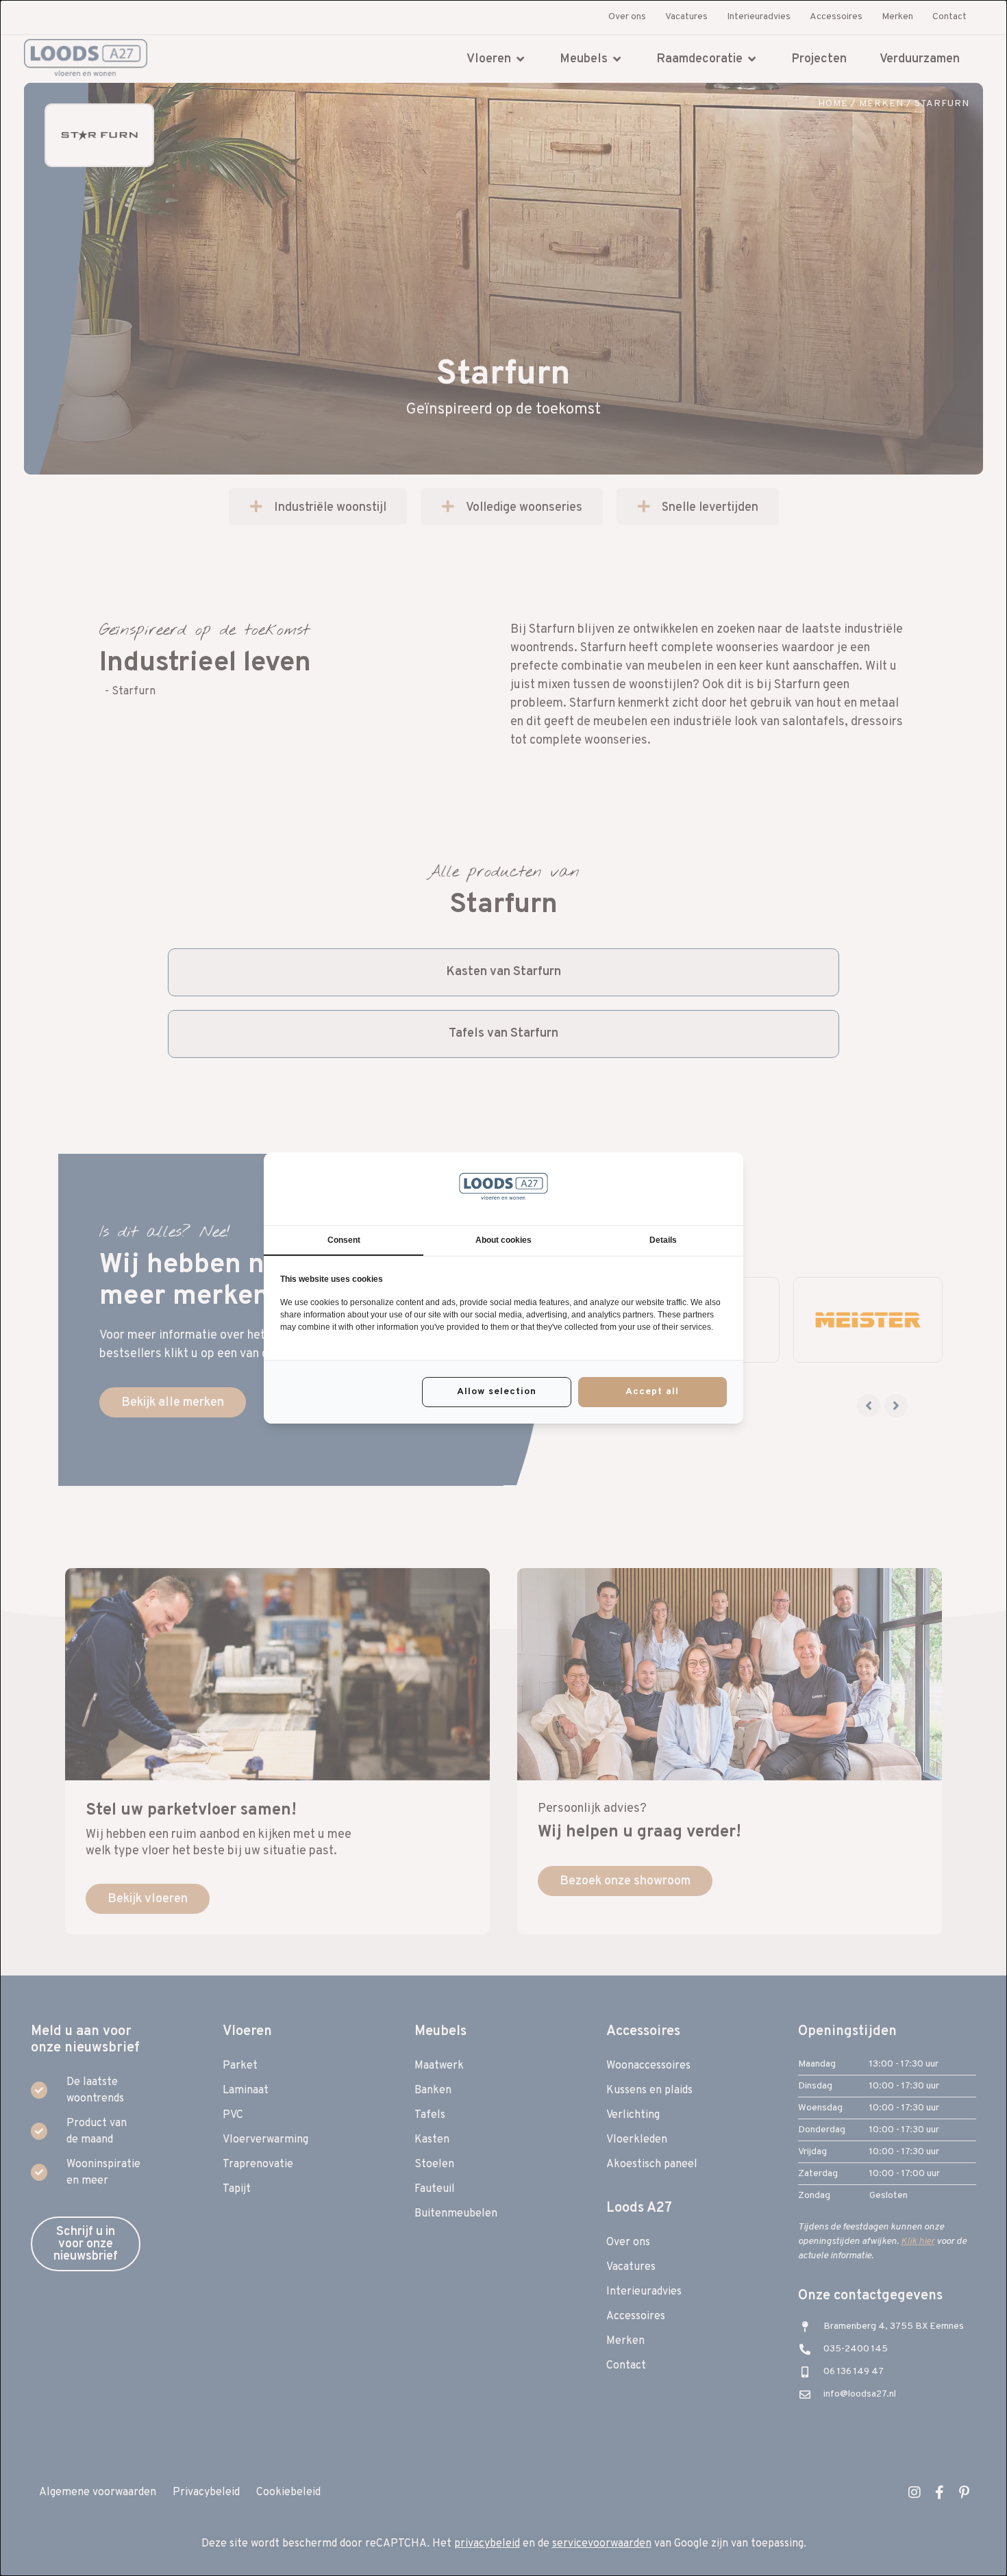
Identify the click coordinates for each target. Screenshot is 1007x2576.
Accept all (652, 1392)
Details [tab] (663, 1240)
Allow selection (497, 1392)
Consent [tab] (344, 1240)
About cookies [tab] (503, 1240)
